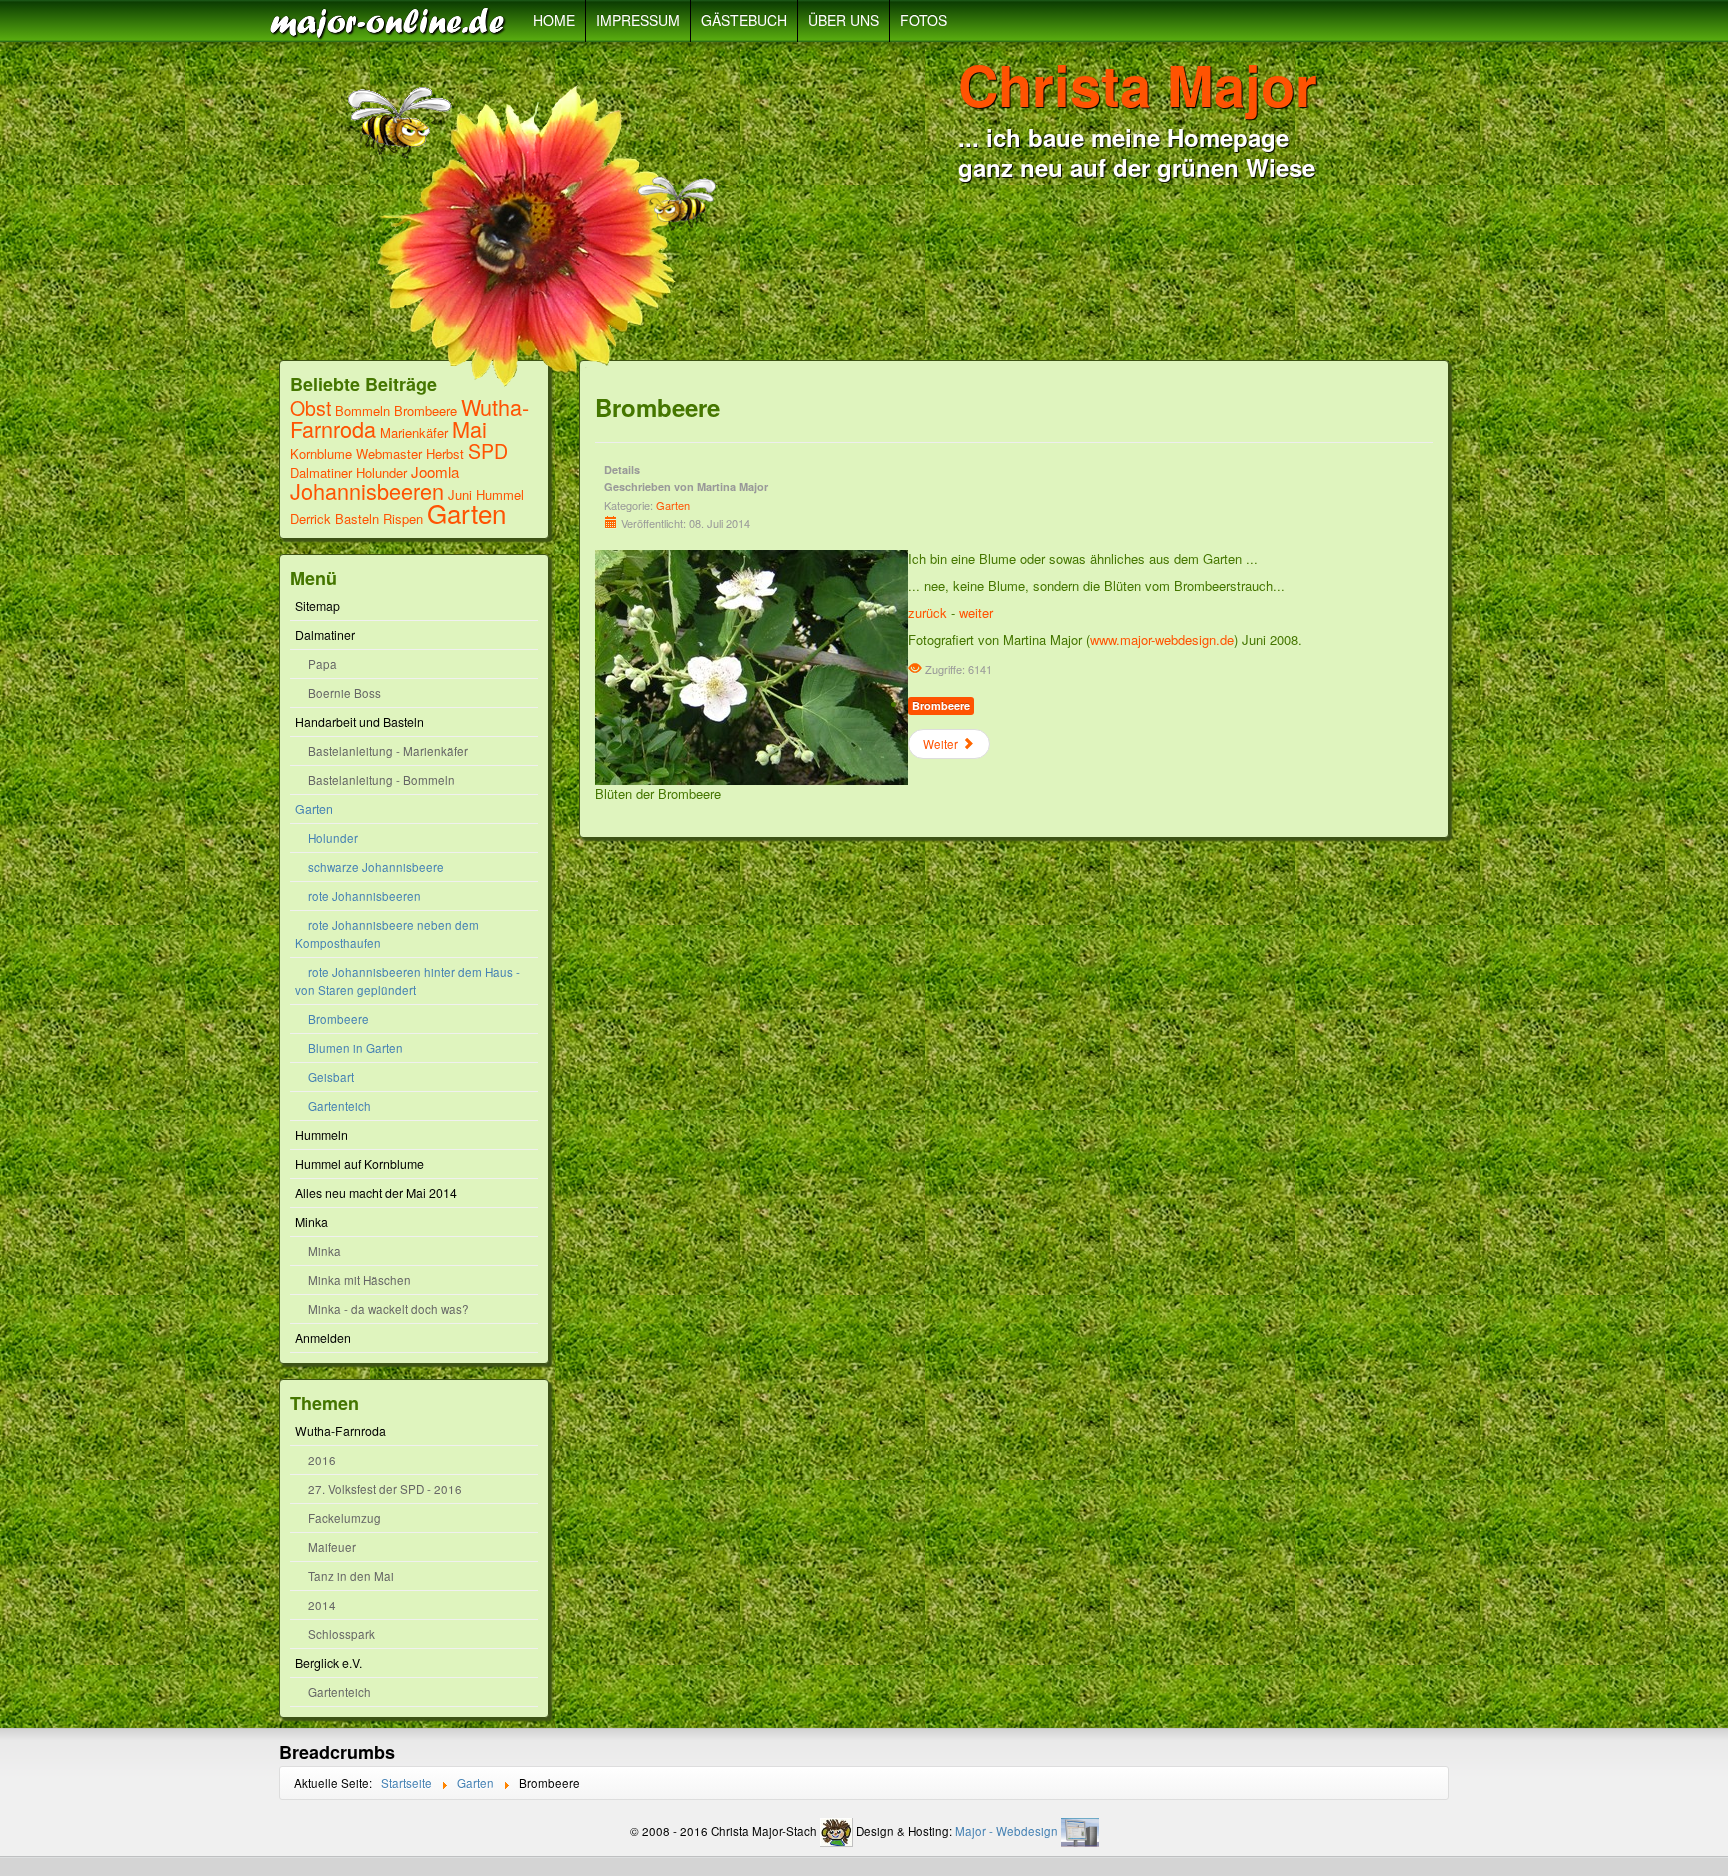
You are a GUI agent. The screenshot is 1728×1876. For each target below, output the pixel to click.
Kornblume (321, 453)
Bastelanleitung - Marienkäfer (388, 751)
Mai (469, 428)
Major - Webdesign (1006, 1831)
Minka (311, 1222)
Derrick (312, 518)
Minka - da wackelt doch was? (388, 1309)
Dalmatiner (321, 472)
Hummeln (321, 1135)
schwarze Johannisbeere (376, 867)
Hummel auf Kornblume (359, 1164)
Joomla (435, 471)
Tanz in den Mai (351, 1576)
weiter (976, 612)
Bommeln (362, 410)
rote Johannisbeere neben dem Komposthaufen (387, 934)
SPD (488, 451)
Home (554, 20)
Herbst (445, 453)
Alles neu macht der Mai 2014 (376, 1193)
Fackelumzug (344, 1518)
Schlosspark (341, 1634)
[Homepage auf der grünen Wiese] (391, 21)
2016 (322, 1460)
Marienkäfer (414, 432)
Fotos (923, 20)
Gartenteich (339, 1106)
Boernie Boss (344, 693)
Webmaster (389, 453)
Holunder (381, 472)
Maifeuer (332, 1547)
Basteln (357, 518)
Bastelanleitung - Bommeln (381, 780)
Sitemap (317, 606)
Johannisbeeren (367, 490)
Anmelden (323, 1338)
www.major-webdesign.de (1162, 639)
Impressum (638, 20)
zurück (927, 612)
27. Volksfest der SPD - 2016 (385, 1489)
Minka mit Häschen (359, 1280)
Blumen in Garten (355, 1048)
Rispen (403, 518)
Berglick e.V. (328, 1663)
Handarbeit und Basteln (359, 722)
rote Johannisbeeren (364, 896)
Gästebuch (744, 20)
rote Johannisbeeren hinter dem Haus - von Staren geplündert (407, 981)
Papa (322, 664)
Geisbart (331, 1077)
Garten (466, 512)
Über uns (843, 20)
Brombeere (425, 410)
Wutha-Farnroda (340, 1431)
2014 (322, 1605)
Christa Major (1137, 84)
